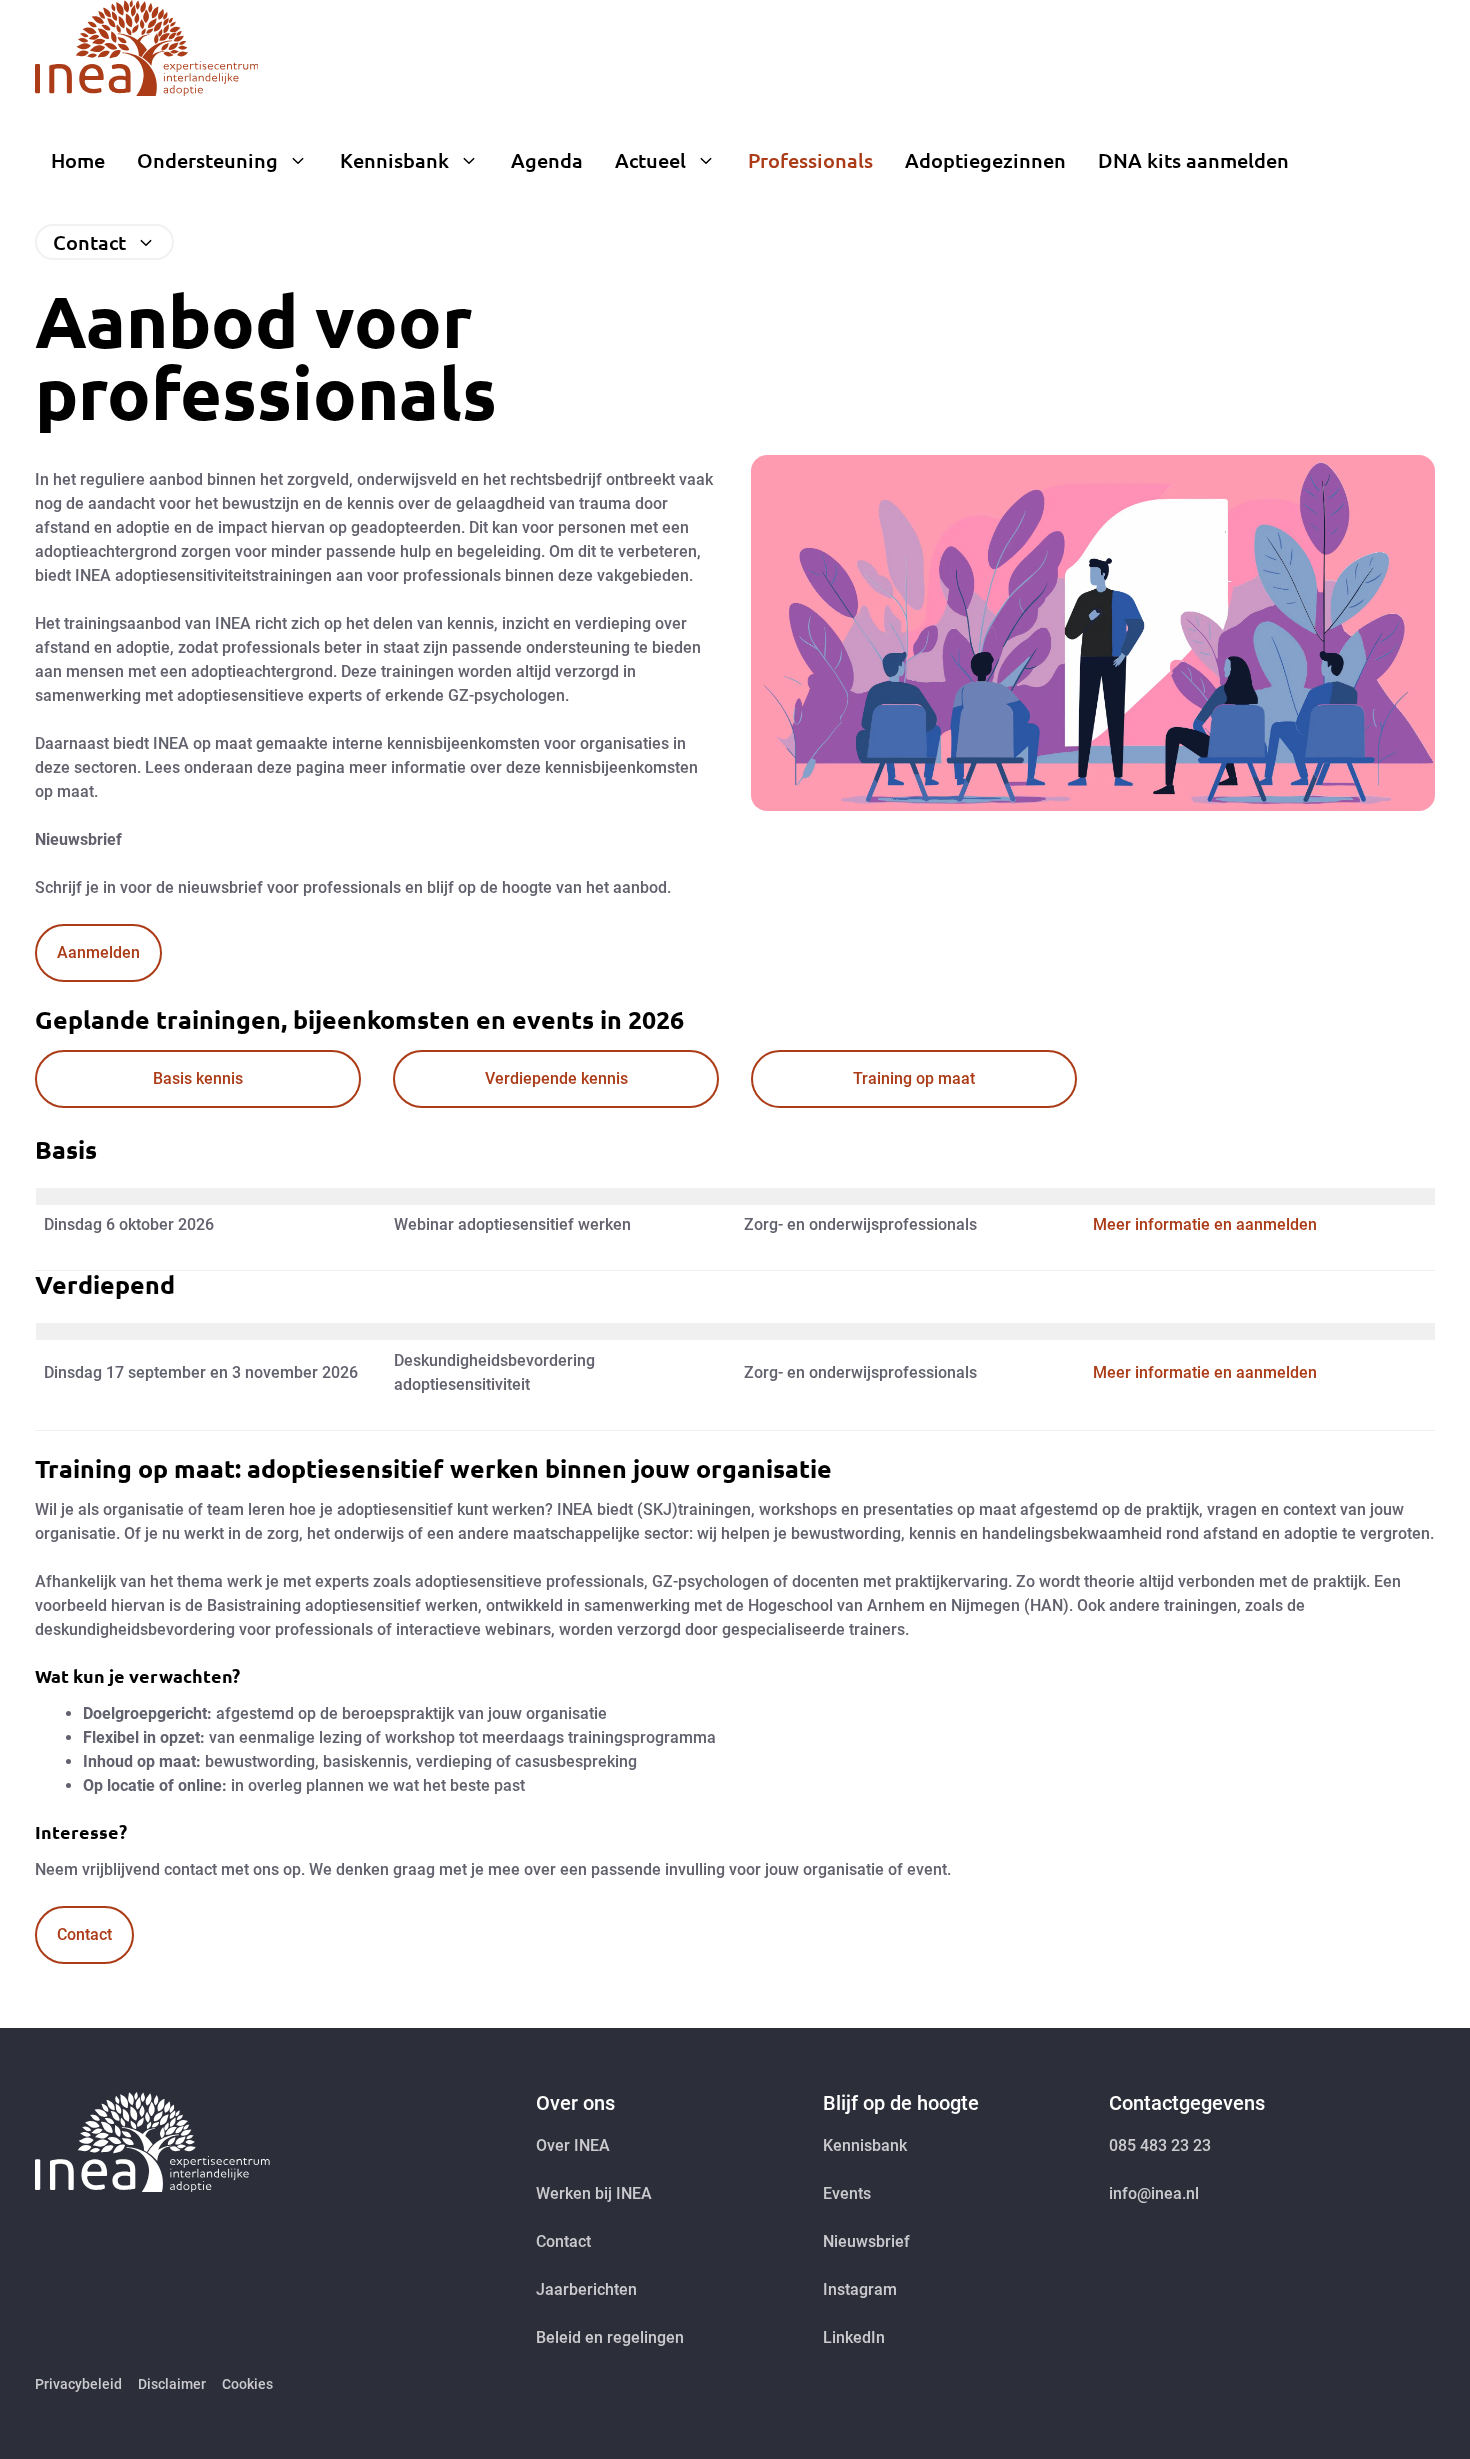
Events (847, 2193)
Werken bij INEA (594, 2193)
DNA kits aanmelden (1193, 160)
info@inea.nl (1154, 2193)
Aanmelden (98, 952)
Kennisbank (394, 160)
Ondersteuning (207, 160)
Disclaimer (172, 2384)
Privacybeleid (78, 2384)
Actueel (650, 160)
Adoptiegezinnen (985, 160)
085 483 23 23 (1160, 2145)
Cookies (247, 2384)
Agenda (547, 160)
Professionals (810, 160)
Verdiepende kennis (556, 1078)
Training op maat (914, 1078)
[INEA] (146, 48)
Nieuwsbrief (866, 2241)
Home (78, 160)
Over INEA (573, 2145)
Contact (89, 242)
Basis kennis (198, 1078)
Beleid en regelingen (610, 2337)
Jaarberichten (586, 2289)
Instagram (860, 2289)
